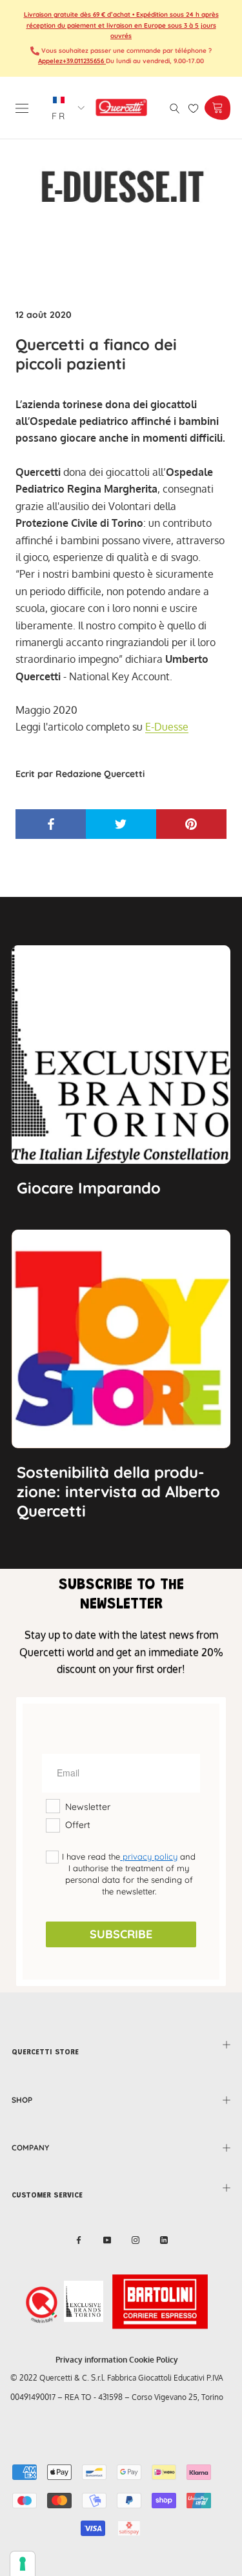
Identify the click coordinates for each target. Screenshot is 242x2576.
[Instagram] (136, 2240)
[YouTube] (107, 2240)
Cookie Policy (154, 2360)
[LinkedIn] (164, 2240)
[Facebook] (79, 2240)
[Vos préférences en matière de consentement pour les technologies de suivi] (23, 2564)
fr (59, 116)
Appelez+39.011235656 (72, 61)
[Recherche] (175, 107)
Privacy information (91, 2360)
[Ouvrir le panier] (217, 108)
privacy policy (149, 1856)
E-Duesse (167, 727)
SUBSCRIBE (121, 1934)
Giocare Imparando (89, 1188)
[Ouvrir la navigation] (22, 107)
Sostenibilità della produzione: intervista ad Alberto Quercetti (118, 1491)
